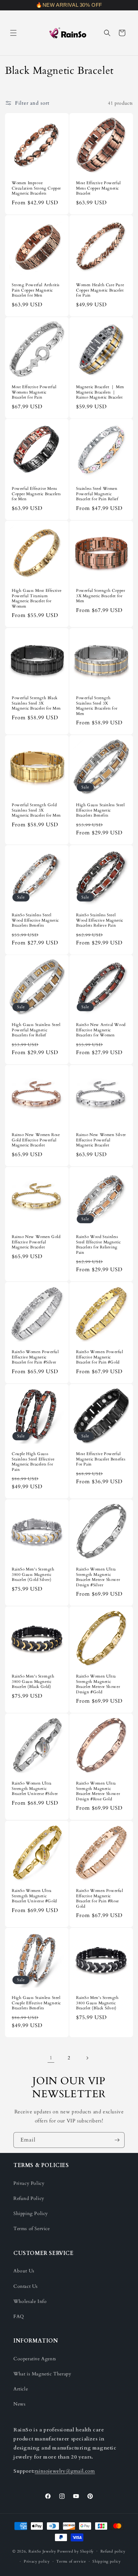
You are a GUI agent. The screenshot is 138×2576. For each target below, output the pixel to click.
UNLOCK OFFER (36, 1301)
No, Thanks (36, 1312)
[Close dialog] (131, 1254)
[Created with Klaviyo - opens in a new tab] (69, 1324)
